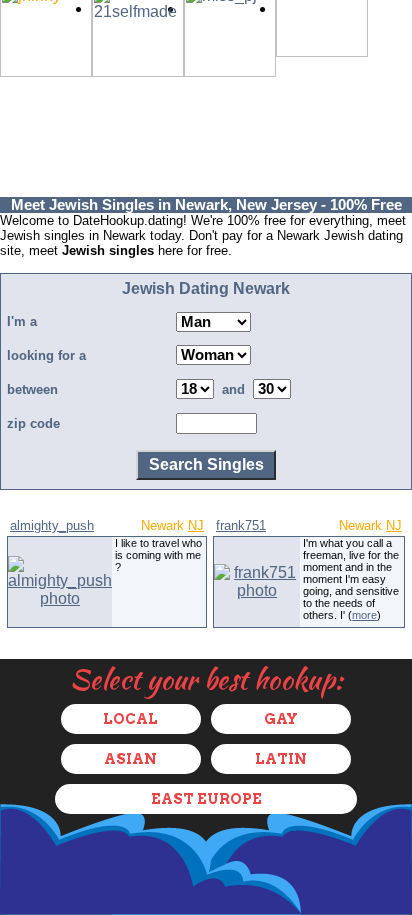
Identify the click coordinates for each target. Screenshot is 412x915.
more (364, 615)
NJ (196, 525)
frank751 (241, 525)
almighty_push (52, 525)
